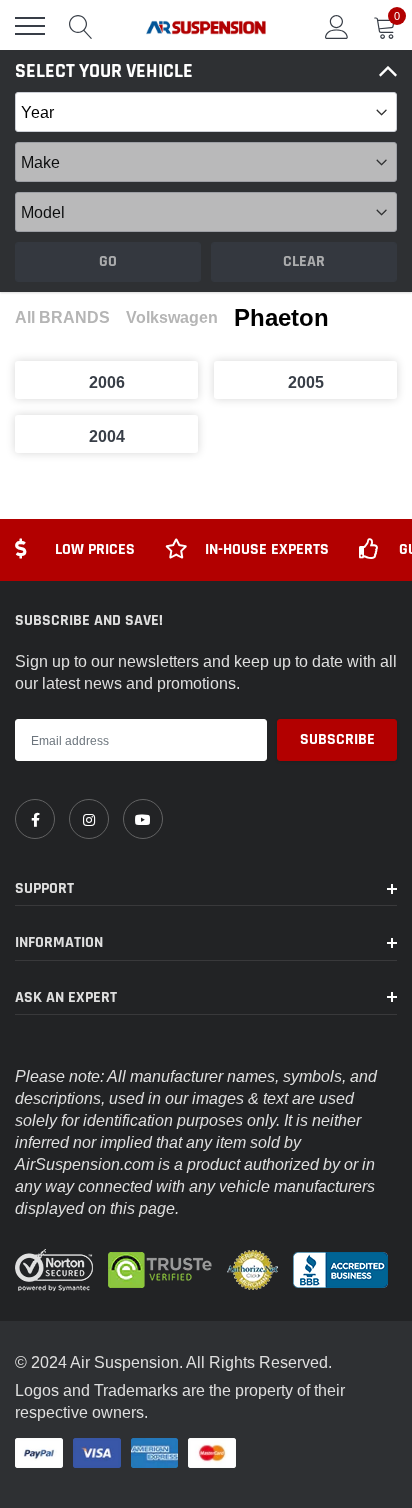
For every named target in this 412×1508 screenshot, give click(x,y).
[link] (35, 819)
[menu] (30, 26)
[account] (337, 26)
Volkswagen (172, 317)
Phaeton (281, 318)
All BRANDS (62, 317)
